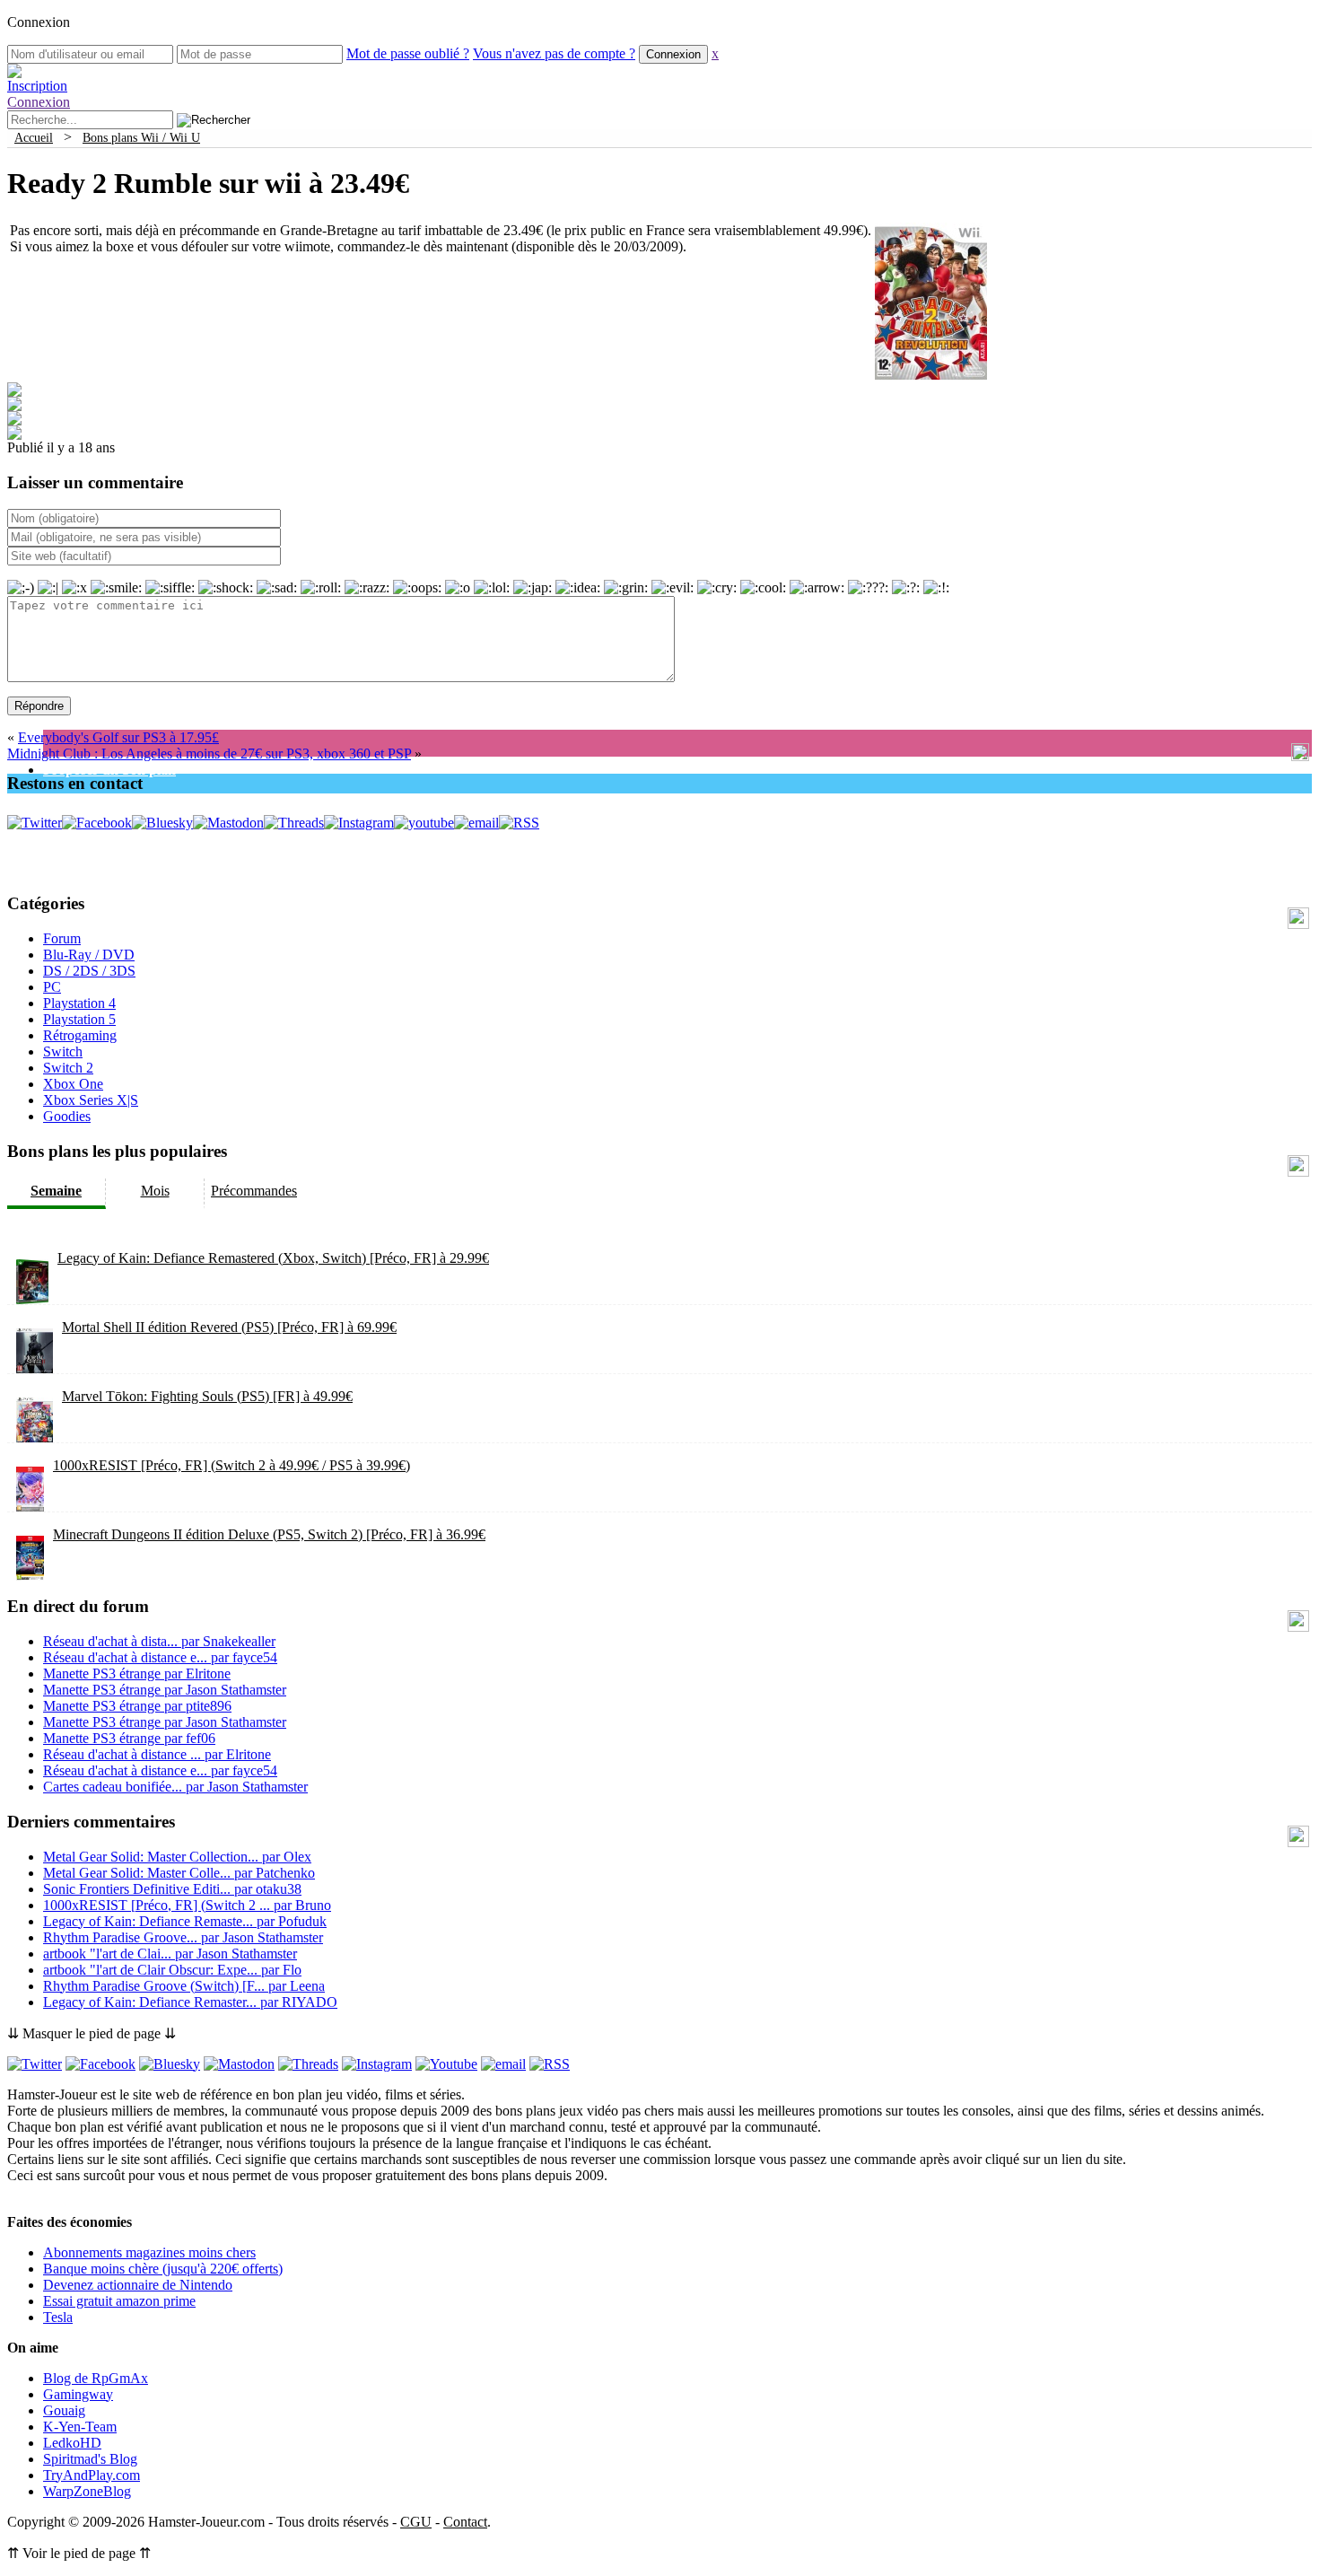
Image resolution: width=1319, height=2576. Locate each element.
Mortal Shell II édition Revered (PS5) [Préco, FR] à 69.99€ (229, 1327)
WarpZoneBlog (87, 2491)
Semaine (56, 1191)
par (159, 1641)
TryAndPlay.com (92, 2475)
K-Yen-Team (80, 2427)
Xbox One (73, 1084)
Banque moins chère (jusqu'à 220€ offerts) (163, 2269)
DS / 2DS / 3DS (89, 971)
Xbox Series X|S (91, 1100)
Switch (63, 1051)
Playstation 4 (79, 1003)
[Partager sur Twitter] (14, 406)
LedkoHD (72, 2443)
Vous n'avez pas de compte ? (554, 53)
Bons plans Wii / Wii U (141, 137)
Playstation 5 (79, 1019)
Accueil (34, 137)
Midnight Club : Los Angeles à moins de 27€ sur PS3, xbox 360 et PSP (209, 754)
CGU (416, 2522)
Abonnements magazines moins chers (149, 2252)
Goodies (67, 1116)
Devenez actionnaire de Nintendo (138, 2285)
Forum (62, 938)
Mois (155, 1191)
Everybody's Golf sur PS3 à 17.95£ (118, 737)
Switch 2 (68, 1068)
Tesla (58, 2317)
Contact (465, 2522)
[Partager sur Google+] (14, 421)
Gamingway (78, 2394)
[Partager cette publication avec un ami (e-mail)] (14, 435)
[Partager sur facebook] (14, 392)
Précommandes (254, 1191)
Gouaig (64, 2410)
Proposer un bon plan (109, 770)
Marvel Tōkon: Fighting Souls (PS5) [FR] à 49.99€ (207, 1396)
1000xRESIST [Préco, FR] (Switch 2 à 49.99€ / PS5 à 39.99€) (231, 1465)
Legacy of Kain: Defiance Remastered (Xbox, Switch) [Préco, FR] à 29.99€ (273, 1258)
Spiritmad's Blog (90, 2459)
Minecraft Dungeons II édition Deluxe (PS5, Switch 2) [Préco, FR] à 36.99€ (269, 1534)
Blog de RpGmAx (96, 2378)
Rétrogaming (80, 1035)
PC (52, 987)
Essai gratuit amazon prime (119, 2301)
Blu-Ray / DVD (89, 955)
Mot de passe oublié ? (408, 53)
